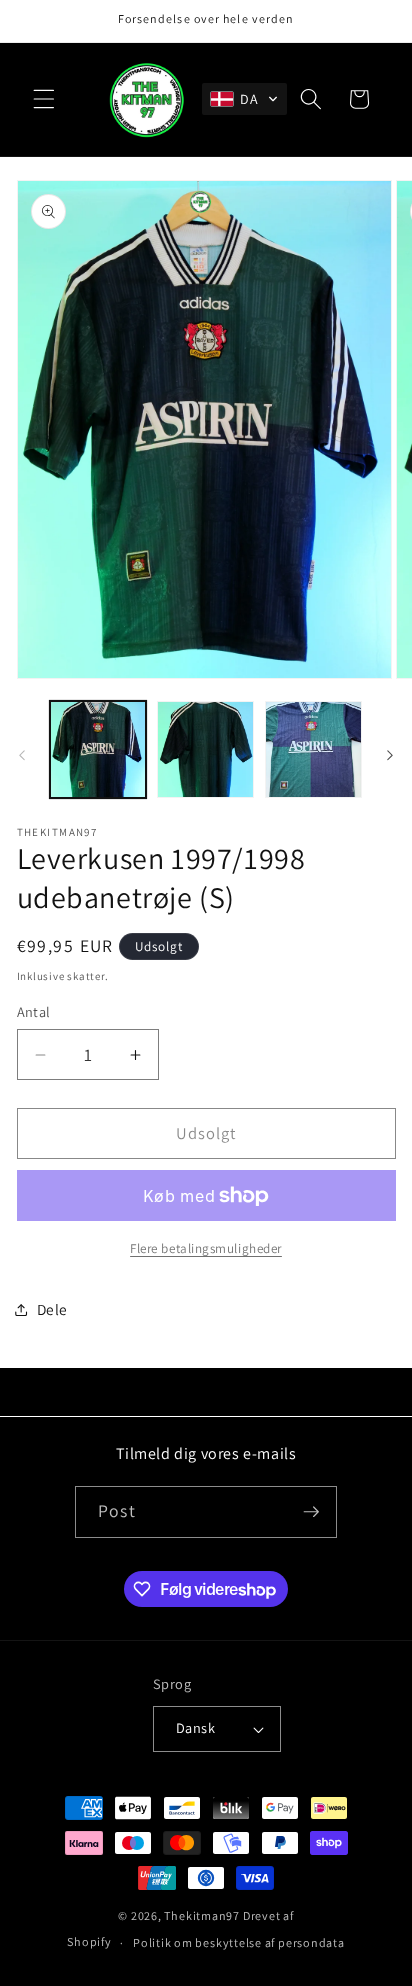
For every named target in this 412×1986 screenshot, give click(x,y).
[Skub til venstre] (22, 755)
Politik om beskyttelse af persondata (239, 1942)
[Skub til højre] (390, 755)
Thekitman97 (201, 1915)
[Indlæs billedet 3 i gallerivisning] (313, 749)
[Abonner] (311, 1512)
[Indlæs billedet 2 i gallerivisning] (205, 749)
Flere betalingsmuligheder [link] (206, 1248)
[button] (44, 99)
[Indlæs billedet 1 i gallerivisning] (98, 749)
